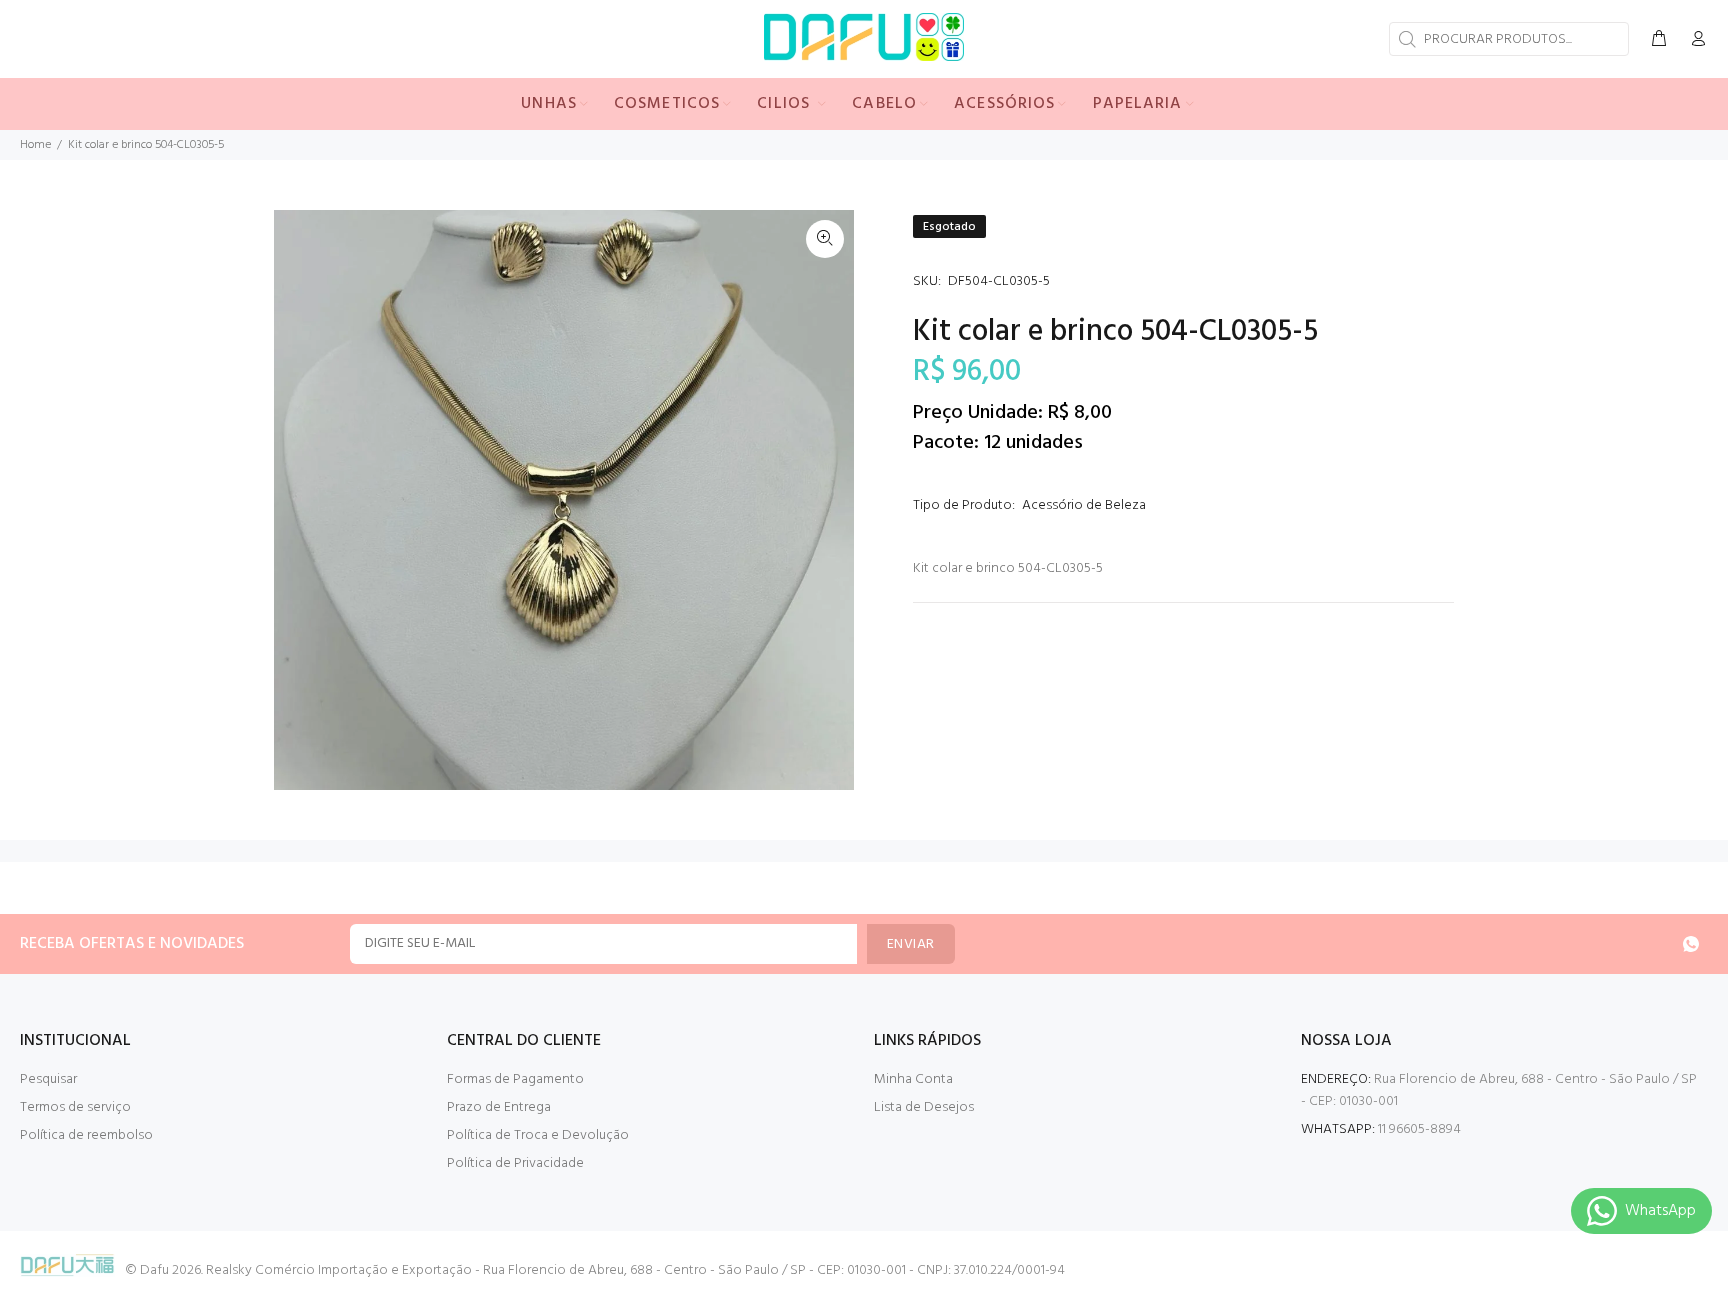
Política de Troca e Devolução (538, 1135)
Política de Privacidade (515, 1163)
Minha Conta (913, 1079)
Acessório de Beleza (1084, 505)
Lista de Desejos (924, 1107)
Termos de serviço (75, 1107)
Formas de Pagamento (515, 1079)
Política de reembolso (86, 1135)
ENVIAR (911, 944)
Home (35, 145)
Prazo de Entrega (499, 1107)
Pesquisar (48, 1079)
